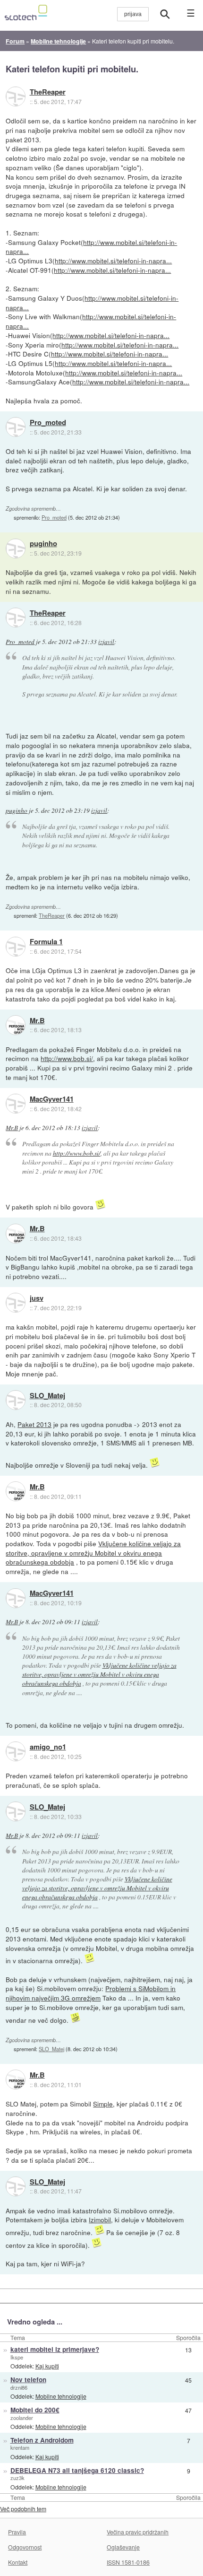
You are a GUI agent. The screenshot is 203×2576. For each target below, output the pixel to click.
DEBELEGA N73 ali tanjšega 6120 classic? (77, 2470)
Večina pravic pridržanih (138, 2532)
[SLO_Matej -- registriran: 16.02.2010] (16, 1400)
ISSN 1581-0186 (128, 2562)
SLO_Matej (47, 1396)
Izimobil (100, 2219)
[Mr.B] (16, 1025)
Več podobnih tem (23, 2509)
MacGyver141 (52, 1099)
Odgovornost (25, 2547)
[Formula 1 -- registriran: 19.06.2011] (16, 947)
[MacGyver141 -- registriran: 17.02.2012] (16, 1104)
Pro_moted (48, 423)
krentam (20, 2447)
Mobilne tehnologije (61, 2396)
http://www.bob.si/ (67, 1058)
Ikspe (17, 2357)
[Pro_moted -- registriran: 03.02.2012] (16, 427)
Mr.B (37, 1021)
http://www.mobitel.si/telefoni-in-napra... (91, 247)
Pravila (17, 2532)
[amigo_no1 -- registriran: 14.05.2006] (16, 1751)
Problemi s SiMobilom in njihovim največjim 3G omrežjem (91, 1993)
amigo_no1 (48, 1747)
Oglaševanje (123, 2547)
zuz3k (17, 2478)
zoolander (22, 2418)
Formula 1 (46, 942)
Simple (103, 2104)
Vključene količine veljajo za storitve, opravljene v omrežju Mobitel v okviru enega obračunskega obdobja (93, 1553)
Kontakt (18, 2562)
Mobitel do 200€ (35, 2410)
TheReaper (48, 92)
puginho (43, 544)
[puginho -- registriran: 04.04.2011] (16, 548)
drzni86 (19, 2387)
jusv (37, 1298)
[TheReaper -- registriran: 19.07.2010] (16, 96)
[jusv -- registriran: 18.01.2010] (16, 1303)
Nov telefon (28, 2380)
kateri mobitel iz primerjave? (55, 2349)
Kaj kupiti (47, 2366)
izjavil (106, 642)
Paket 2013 (34, 1424)
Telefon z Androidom (42, 2440)
